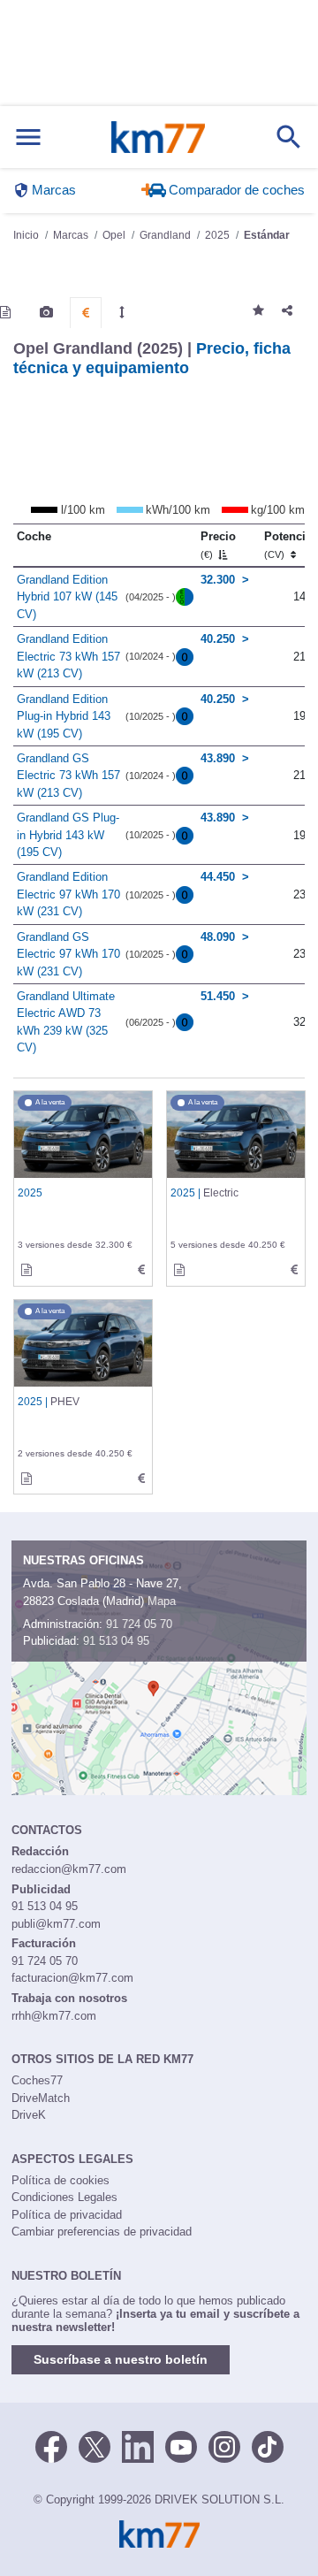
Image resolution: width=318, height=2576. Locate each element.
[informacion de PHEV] (26, 1479)
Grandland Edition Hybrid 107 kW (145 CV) (67, 597)
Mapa (162, 1601)
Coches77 (37, 2080)
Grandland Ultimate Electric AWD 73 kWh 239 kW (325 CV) (66, 1022)
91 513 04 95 (116, 1641)
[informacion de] (26, 1270)
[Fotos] (46, 312)
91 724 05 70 (139, 1624)
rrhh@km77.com (54, 2016)
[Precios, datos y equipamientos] (86, 313)
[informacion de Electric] (179, 1270)
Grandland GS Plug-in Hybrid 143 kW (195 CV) (68, 835)
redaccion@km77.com (69, 1869)
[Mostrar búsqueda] (289, 137)
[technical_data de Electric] (294, 1270)
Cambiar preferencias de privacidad (102, 2232)
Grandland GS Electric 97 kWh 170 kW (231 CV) (68, 954)
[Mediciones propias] (122, 312)
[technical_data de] (141, 1270)
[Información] (5, 312)
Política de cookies (61, 2180)
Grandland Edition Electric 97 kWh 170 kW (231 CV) (68, 894)
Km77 (158, 137)
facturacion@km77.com (72, 1978)
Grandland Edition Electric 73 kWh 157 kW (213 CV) (68, 656)
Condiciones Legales (64, 2197)
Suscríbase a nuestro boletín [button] (121, 2359)
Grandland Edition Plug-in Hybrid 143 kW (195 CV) (64, 716)
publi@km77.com (56, 1924)
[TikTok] (268, 2445)
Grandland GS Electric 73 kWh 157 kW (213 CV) (68, 776)
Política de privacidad (67, 2215)
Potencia (288, 545)
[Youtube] (181, 2445)
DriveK (29, 2115)
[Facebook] (51, 2445)
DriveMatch (41, 2098)
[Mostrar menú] (28, 138)
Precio (218, 545)
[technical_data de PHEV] (141, 1479)
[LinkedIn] (138, 2445)
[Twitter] (95, 2445)
